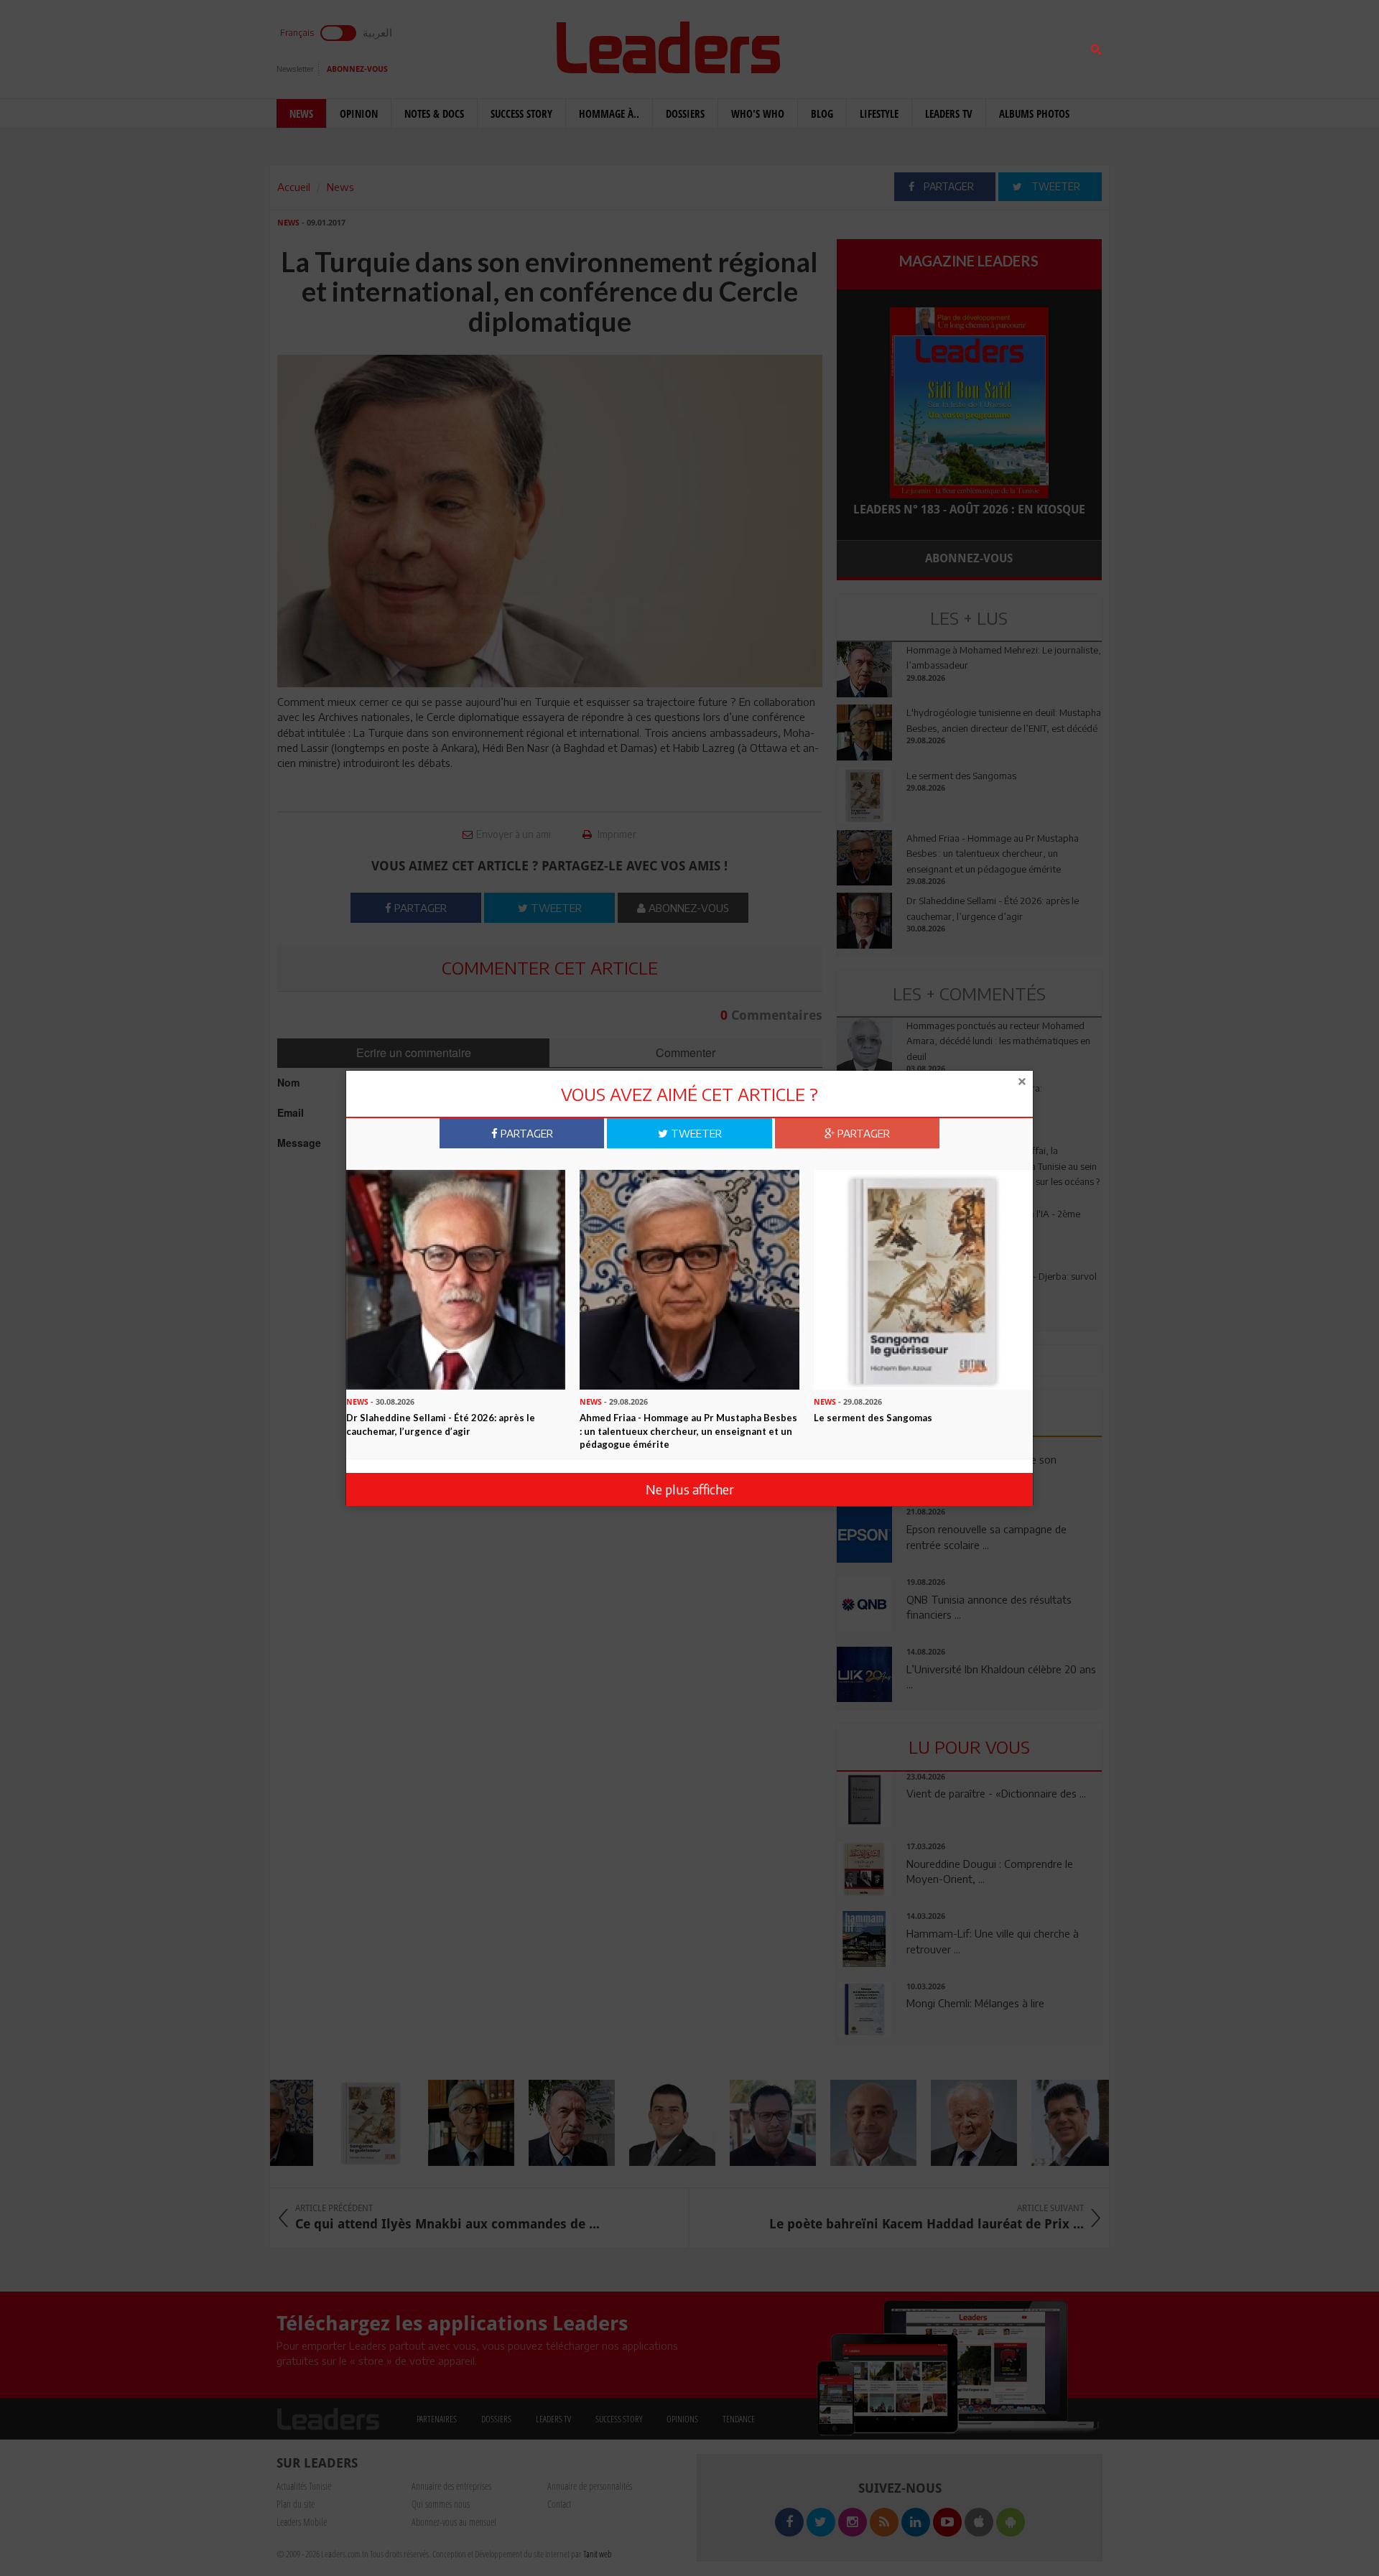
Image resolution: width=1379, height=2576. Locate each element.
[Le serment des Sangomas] (923, 1278)
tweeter (695, 1133)
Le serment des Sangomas (873, 1418)
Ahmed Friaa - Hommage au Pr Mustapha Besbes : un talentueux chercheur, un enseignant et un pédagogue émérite (688, 1431)
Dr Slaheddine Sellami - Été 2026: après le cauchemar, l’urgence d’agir (441, 1424)
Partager (525, 1133)
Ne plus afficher (690, 1489)
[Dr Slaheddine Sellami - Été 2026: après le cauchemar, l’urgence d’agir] (456, 1278)
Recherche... (871, 46)
